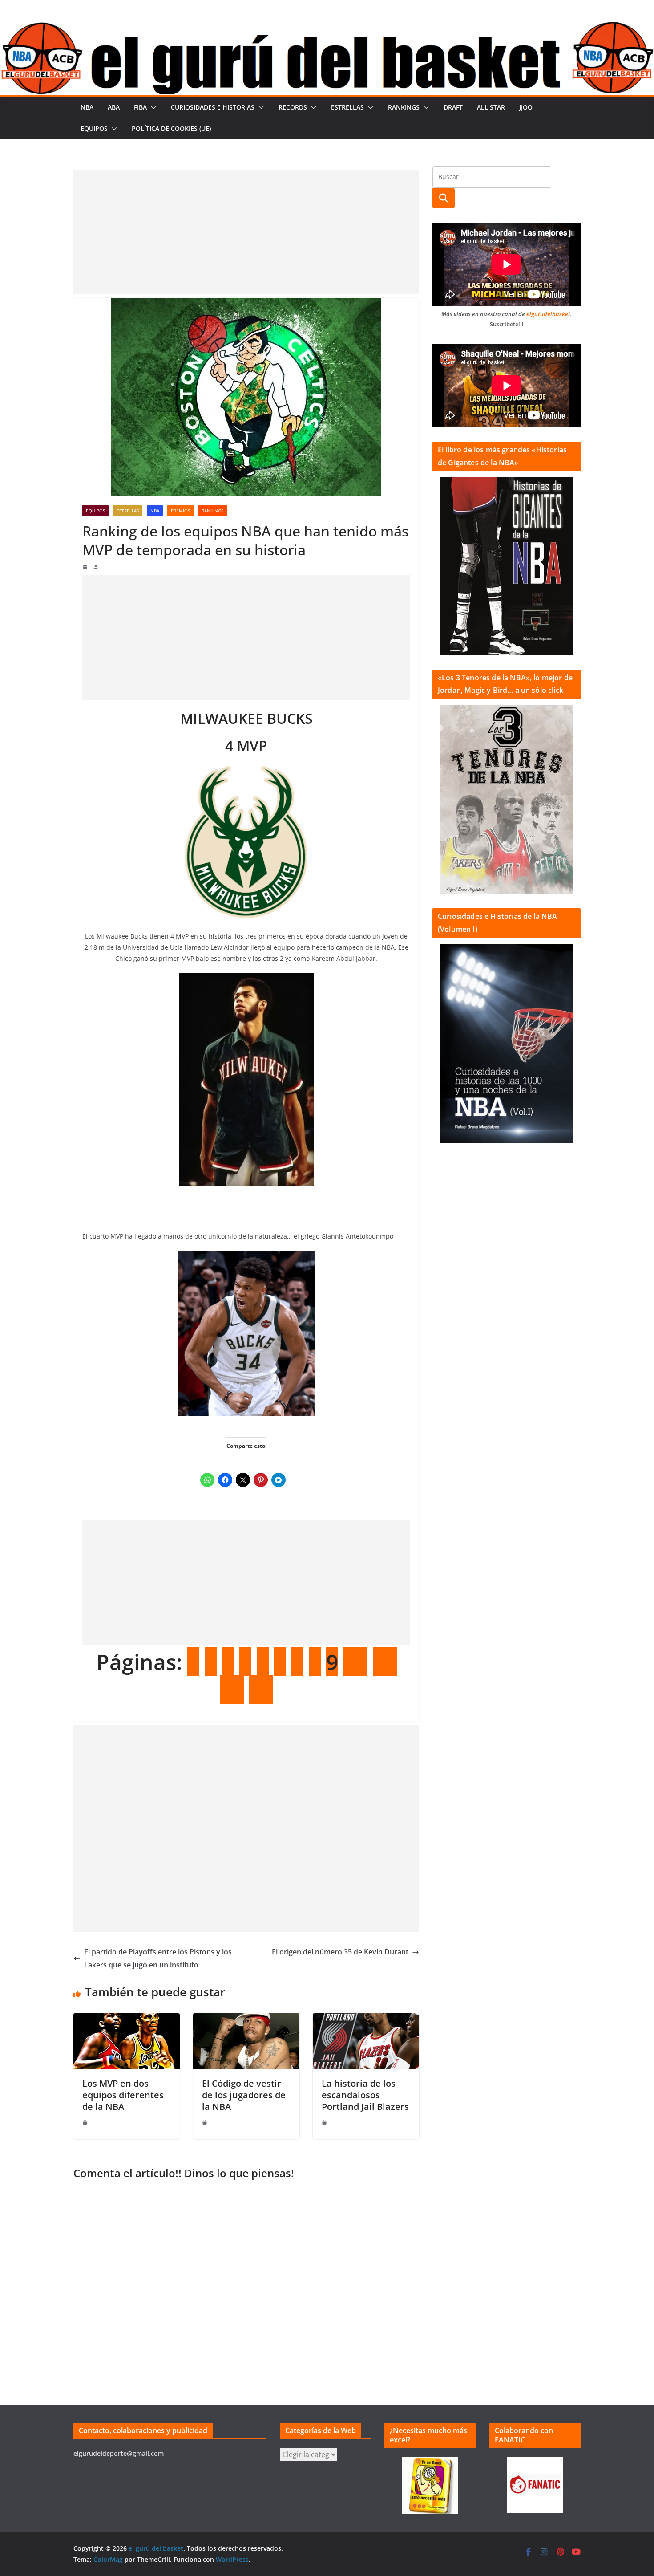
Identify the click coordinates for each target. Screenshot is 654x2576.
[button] (152, 107)
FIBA (140, 107)
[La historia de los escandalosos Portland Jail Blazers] (366, 2019)
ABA (114, 107)
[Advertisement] (246, 232)
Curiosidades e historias (213, 107)
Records (293, 107)
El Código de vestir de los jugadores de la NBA (244, 2095)
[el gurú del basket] (327, 28)
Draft (453, 107)
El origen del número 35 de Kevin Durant (340, 1952)
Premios (180, 511)
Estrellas (347, 107)
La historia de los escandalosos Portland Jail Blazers (365, 2095)
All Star (491, 107)
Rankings (404, 107)
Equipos (94, 128)
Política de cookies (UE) (171, 128)
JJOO (526, 107)
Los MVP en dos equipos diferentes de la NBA (123, 2095)
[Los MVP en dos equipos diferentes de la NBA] (127, 2019)
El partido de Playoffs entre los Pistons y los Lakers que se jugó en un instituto (158, 1958)
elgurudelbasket (548, 314)
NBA (87, 107)
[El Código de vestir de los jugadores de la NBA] (246, 2019)
